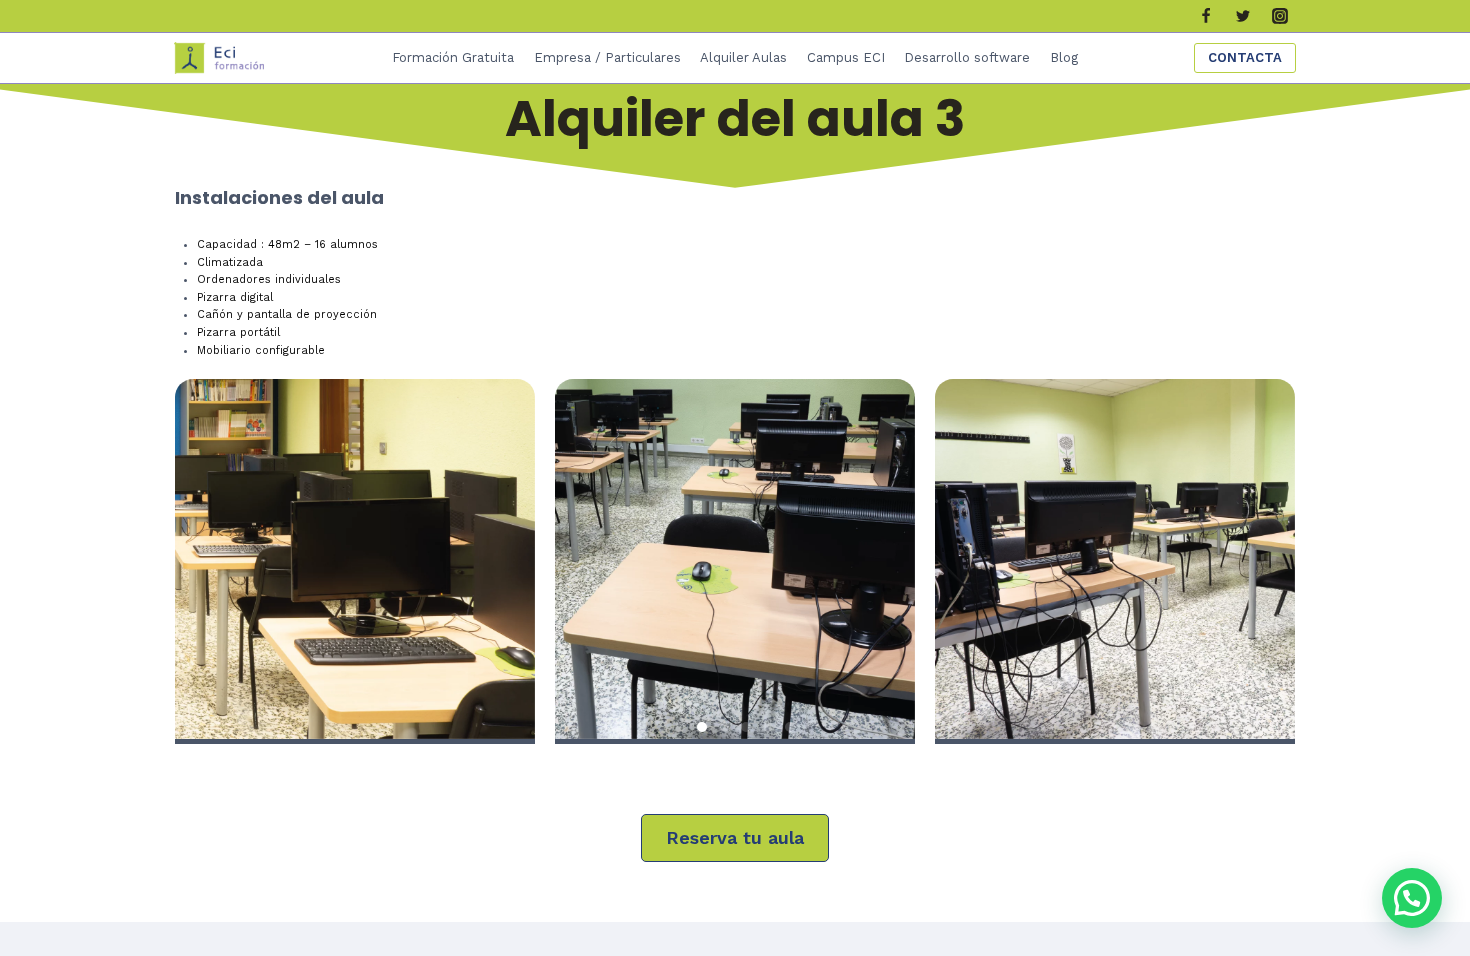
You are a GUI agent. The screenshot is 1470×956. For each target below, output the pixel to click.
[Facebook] (1206, 16)
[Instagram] (1280, 16)
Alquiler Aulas (743, 57)
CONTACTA (1245, 57)
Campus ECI (846, 57)
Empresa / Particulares (607, 57)
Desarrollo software (967, 57)
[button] (680, 727)
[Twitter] (1243, 16)
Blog (1064, 57)
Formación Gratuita (453, 57)
